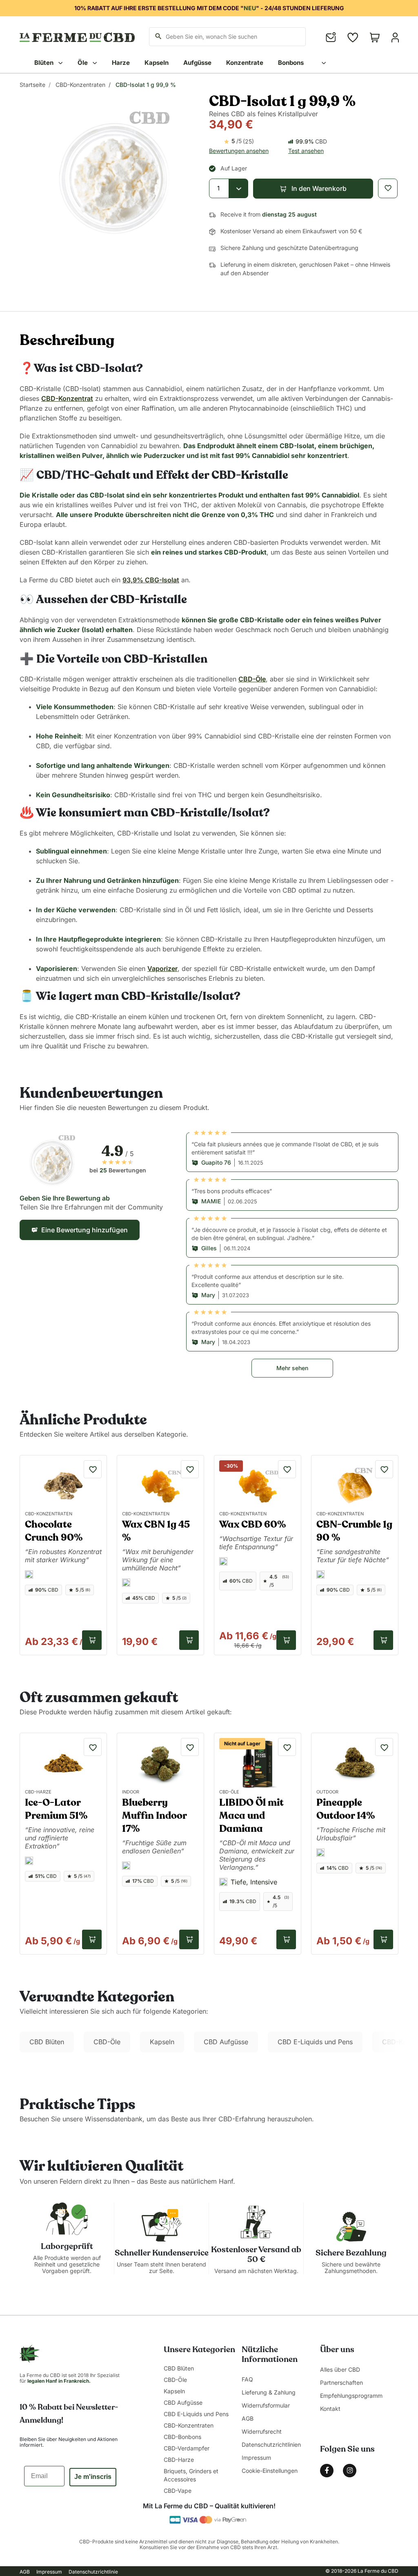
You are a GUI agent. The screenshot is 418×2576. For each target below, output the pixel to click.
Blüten (45, 63)
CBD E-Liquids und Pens (315, 2042)
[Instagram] (350, 2471)
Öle (83, 63)
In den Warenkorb (92, 1640)
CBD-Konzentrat (67, 398)
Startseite (32, 85)
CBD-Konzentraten (80, 85)
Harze (121, 63)
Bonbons (291, 63)
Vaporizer (162, 968)
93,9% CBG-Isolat (151, 580)
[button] (313, 189)
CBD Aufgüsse (226, 2042)
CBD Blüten (47, 2042)
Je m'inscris (93, 2477)
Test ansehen (306, 151)
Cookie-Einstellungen (270, 2471)
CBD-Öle (252, 679)
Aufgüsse (197, 63)
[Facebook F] (327, 2471)
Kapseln (157, 63)
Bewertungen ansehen (239, 151)
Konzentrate (245, 63)
